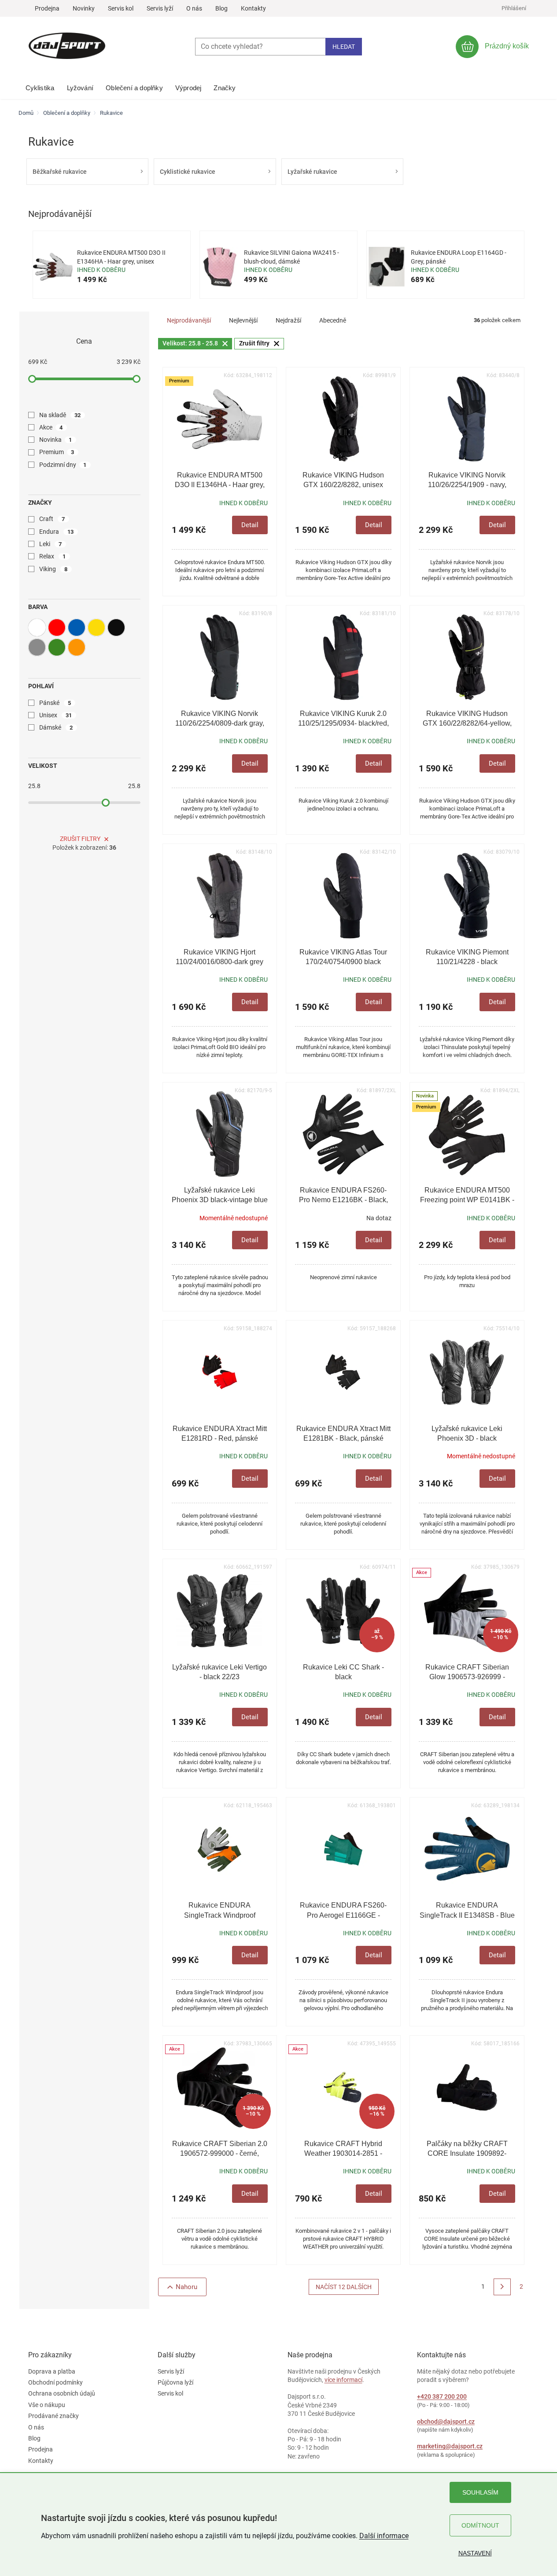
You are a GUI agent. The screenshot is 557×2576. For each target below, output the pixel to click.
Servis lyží (160, 8)
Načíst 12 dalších (344, 2287)
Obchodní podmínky (55, 2382)
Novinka (56, 440)
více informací (343, 2380)
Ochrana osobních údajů (62, 2393)
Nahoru (186, 2287)
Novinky (84, 8)
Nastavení (475, 2553)
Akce (51, 427)
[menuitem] (40, 86)
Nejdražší (288, 320)
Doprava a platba (52, 2371)
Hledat (344, 47)
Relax (53, 556)
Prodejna (47, 8)
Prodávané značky (53, 2416)
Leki (51, 544)
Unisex (56, 715)
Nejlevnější (243, 320)
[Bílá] (37, 627)
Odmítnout (480, 2525)
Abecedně (333, 320)
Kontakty (253, 8)
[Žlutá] (96, 627)
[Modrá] (77, 627)
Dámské (56, 727)
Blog (221, 8)
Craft (52, 519)
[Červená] (57, 627)
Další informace (384, 2536)
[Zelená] (57, 647)
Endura (57, 532)
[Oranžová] (77, 647)
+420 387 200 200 (442, 2396)
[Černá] (116, 627)
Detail (250, 525)
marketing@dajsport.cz (450, 2446)
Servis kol (121, 8)
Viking (53, 569)
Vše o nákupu (47, 2405)
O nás (194, 8)
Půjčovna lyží (175, 2382)
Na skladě (60, 415)
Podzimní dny (63, 465)
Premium (57, 452)
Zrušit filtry (80, 839)
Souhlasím (480, 2492)
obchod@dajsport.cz (446, 2422)
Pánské (55, 703)
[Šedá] (37, 647)
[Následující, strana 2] (502, 2287)
